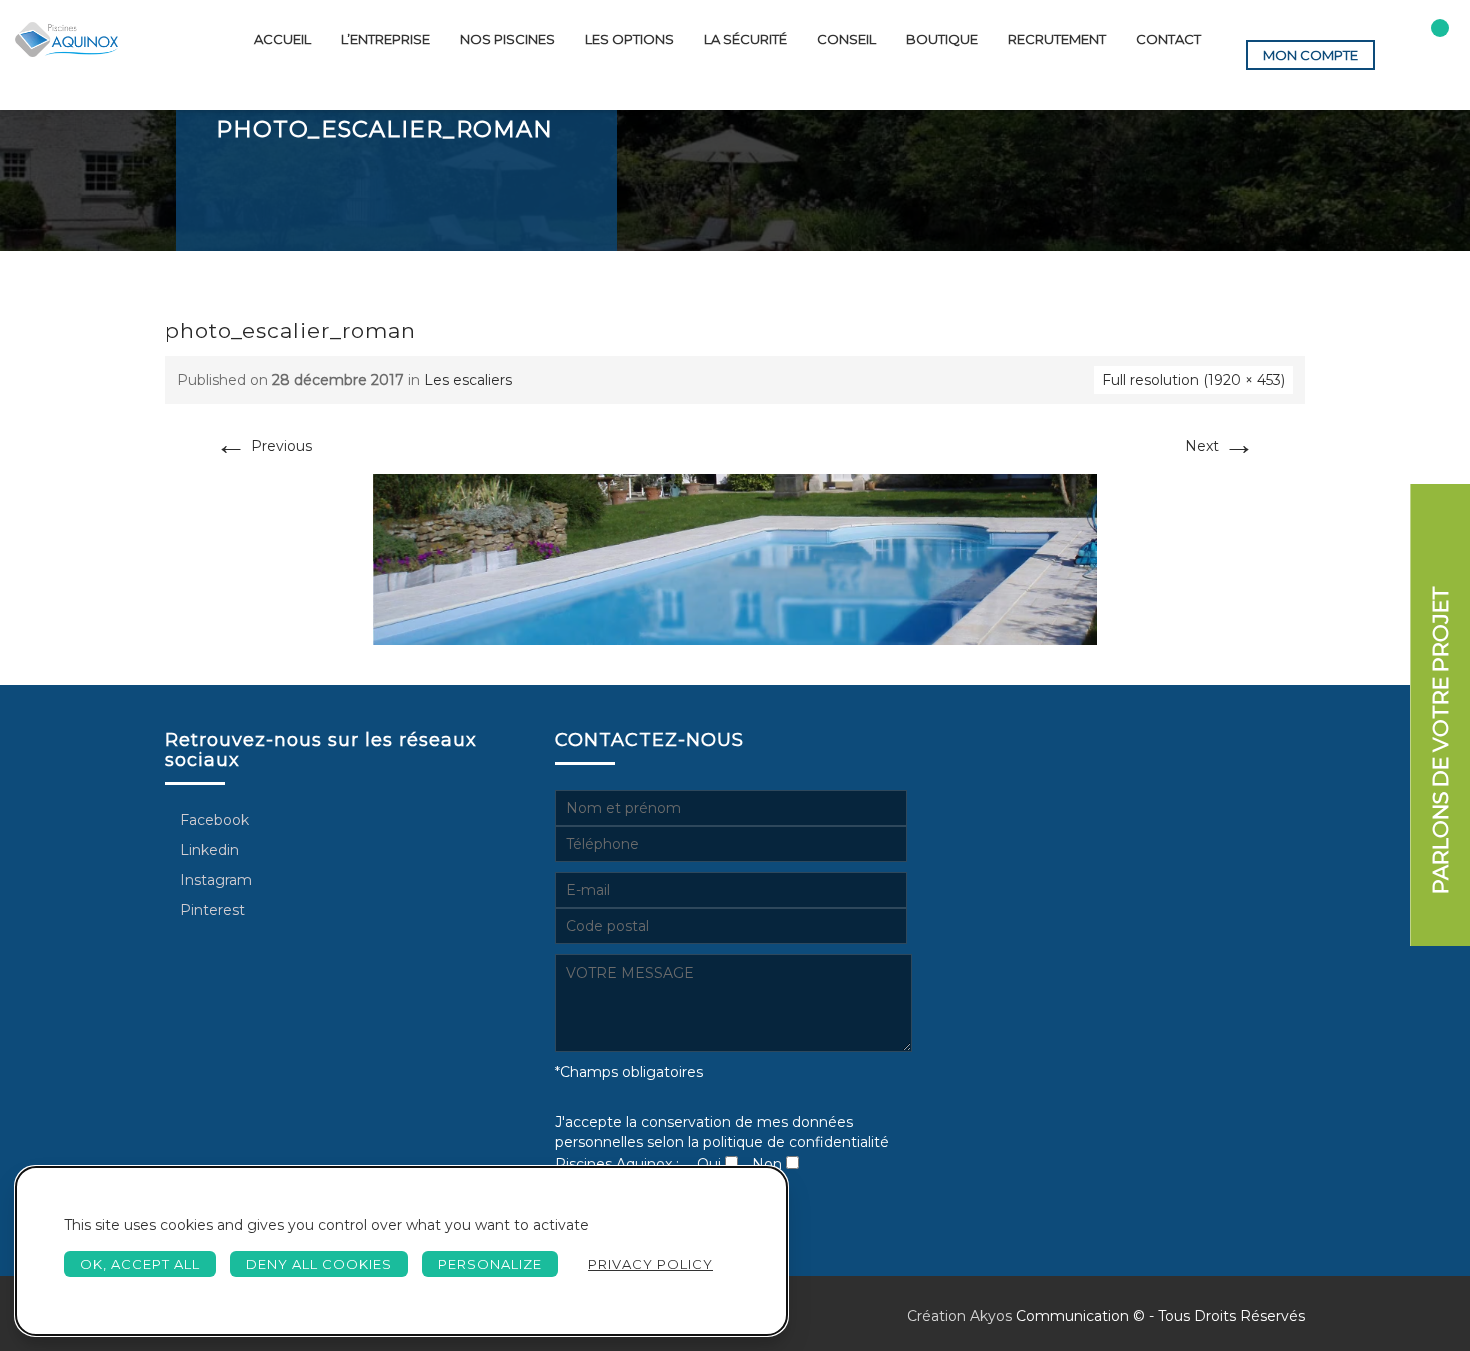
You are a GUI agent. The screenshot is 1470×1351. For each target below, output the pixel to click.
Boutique (942, 39)
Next (1220, 446)
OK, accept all (140, 1264)
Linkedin (207, 850)
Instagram (214, 880)
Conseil (846, 39)
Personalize (490, 1264)
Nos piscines (507, 39)
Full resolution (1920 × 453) (1193, 380)
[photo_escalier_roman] (735, 558)
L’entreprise (385, 39)
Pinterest (210, 910)
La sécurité (745, 39)
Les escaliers (468, 380)
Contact (1168, 39)
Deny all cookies (319, 1264)
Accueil (282, 39)
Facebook (212, 820)
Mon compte (1310, 55)
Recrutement (1057, 39)
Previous (263, 446)
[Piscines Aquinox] (66, 39)
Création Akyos (959, 1316)
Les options (629, 39)
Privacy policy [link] (650, 1264)
